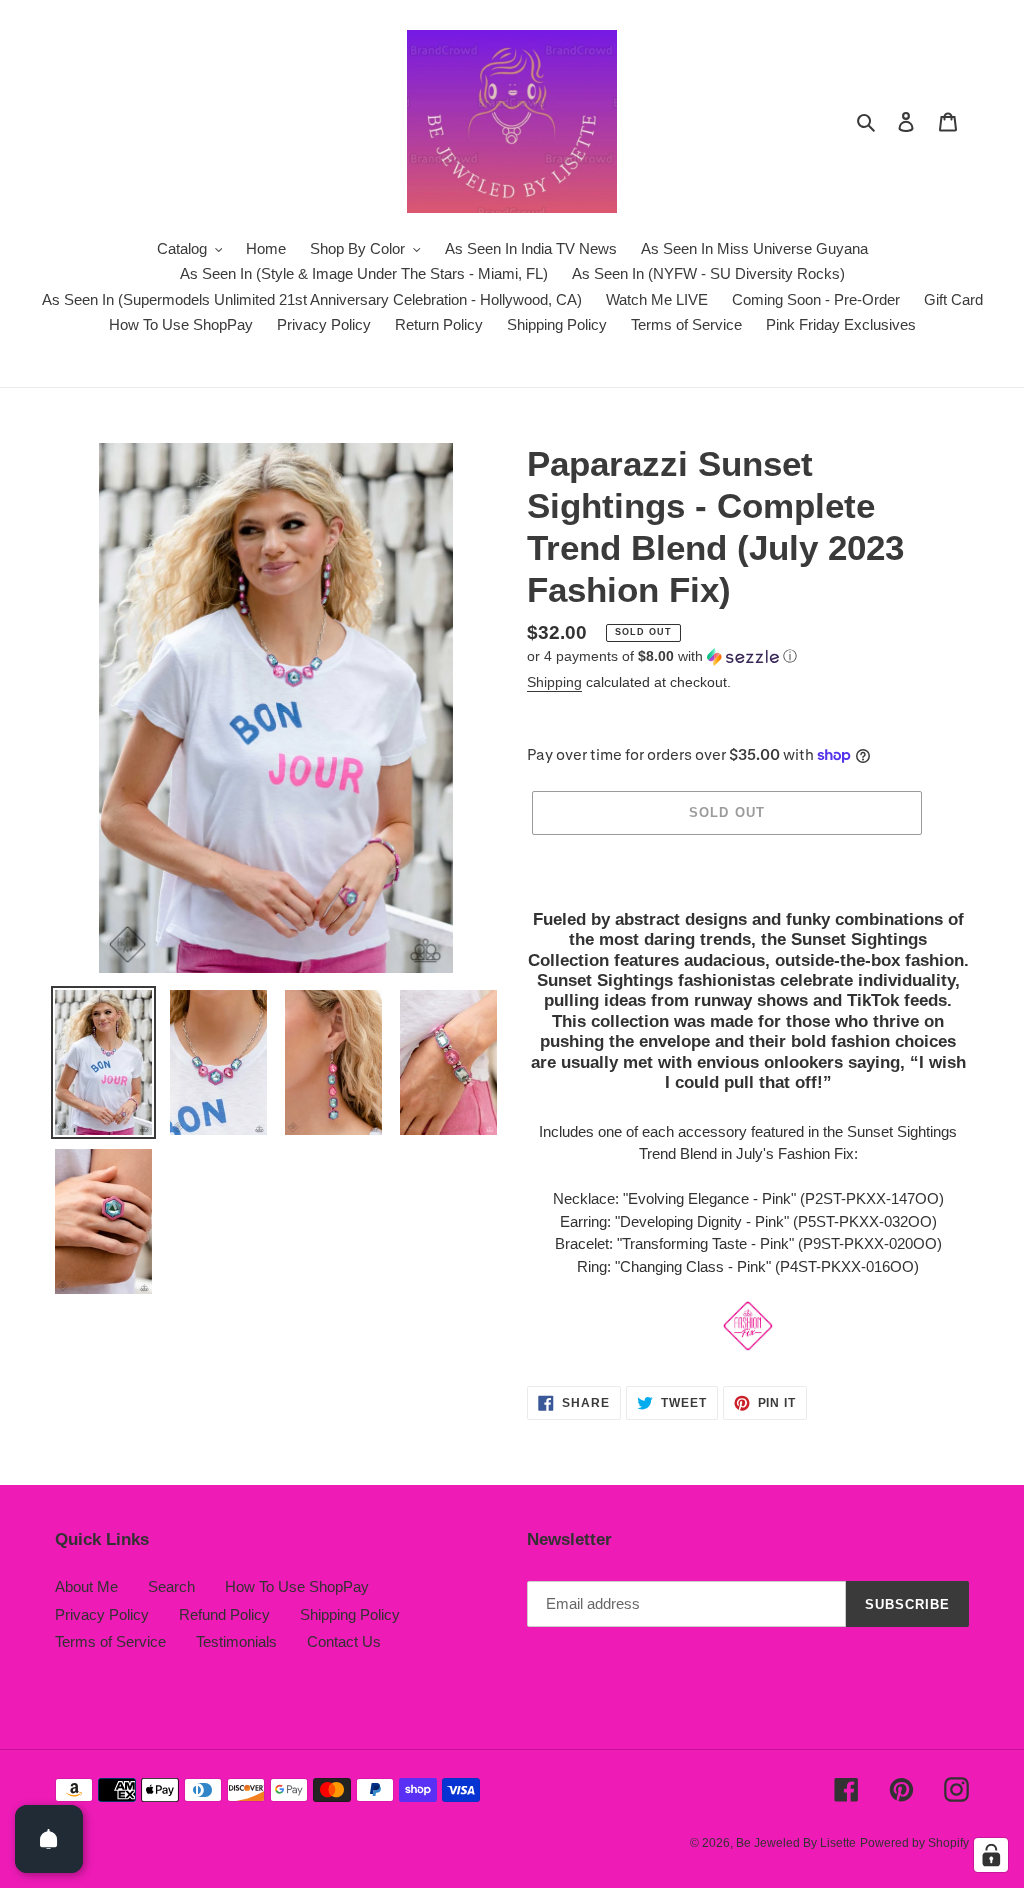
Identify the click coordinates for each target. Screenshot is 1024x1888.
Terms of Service (110, 1641)
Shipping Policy (350, 1614)
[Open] (49, 1839)
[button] (662, 656)
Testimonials (236, 1641)
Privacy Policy (102, 1614)
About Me (86, 1586)
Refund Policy (224, 1614)
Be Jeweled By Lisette (796, 1843)
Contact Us (344, 1641)
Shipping (554, 682)
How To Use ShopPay (297, 1586)
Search (171, 1586)
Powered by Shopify (914, 1843)
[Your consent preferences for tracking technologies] (991, 1855)
